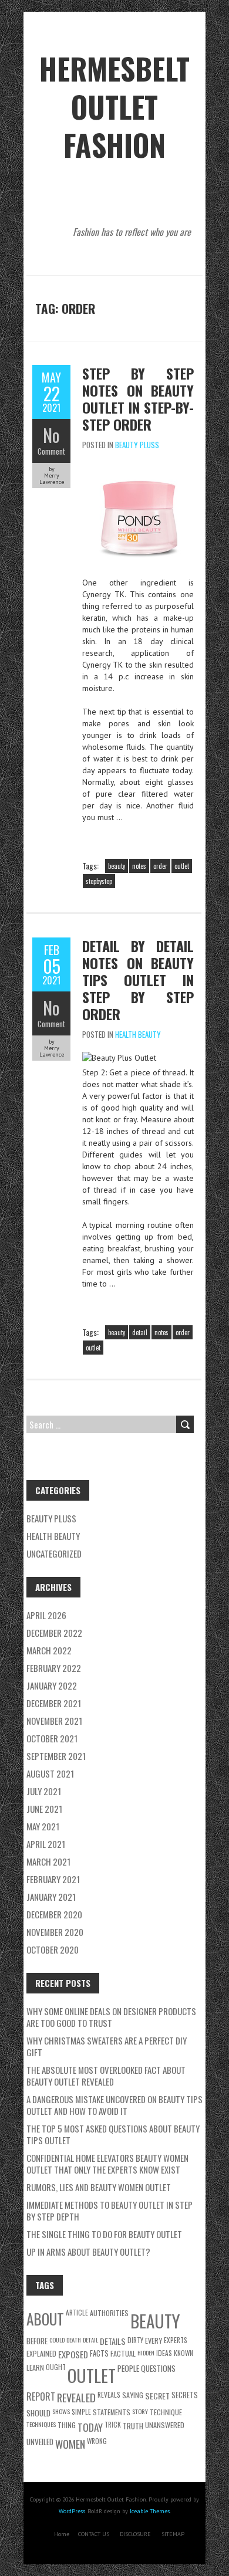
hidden (146, 2352)
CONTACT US (94, 2534)
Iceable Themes (150, 2511)
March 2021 (48, 1861)
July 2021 (44, 1791)
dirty (135, 2340)
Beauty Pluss (137, 445)
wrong (97, 2441)
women (70, 2444)
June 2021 (44, 1809)
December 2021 (54, 1703)
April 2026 (46, 1615)
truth (133, 2426)
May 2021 (43, 1826)
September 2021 (56, 1756)
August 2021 (50, 1773)
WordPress (72, 2511)
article (77, 2312)
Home (62, 2534)
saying (133, 2395)
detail (140, 1332)
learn (35, 2367)
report (41, 2396)
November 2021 (54, 1721)
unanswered (165, 2425)
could (57, 2340)
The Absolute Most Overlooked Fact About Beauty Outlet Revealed (106, 2076)
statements (112, 2412)
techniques (41, 2424)
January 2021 (51, 1897)
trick (113, 2424)
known (183, 2353)
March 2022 (49, 1650)
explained (41, 2353)
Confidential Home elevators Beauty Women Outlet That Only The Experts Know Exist (107, 2164)
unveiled (40, 2442)
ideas (164, 2353)
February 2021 (53, 1879)
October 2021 (52, 1738)
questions (158, 2368)
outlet (182, 866)
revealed (76, 2397)
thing (67, 2425)
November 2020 (55, 1932)
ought (56, 2367)
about (45, 2319)
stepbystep (99, 881)
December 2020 (54, 1914)
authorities (109, 2313)
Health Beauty (138, 1034)
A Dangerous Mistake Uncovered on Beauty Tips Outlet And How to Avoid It (114, 2105)
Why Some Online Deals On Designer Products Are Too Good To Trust (111, 2017)
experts (176, 2340)
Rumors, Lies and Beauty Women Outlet (99, 2187)
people (128, 2368)
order (160, 866)
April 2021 (46, 1844)
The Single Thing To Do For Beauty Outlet (104, 2234)
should (38, 2413)
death (74, 2340)
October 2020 (53, 1949)
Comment (51, 451)
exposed (73, 2354)
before (37, 2341)
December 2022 (54, 1633)
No (51, 435)
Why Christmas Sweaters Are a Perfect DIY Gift (107, 2046)
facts (99, 2353)
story (140, 2411)
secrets (185, 2395)
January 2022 (52, 1685)
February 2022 (54, 1668)
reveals (109, 2394)
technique (166, 2412)
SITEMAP (173, 2534)
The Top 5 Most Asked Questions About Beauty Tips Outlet (113, 2134)
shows (61, 2411)
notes (139, 866)
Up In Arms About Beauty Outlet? (88, 2252)
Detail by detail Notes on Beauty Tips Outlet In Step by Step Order (138, 980)
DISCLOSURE (135, 2534)
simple (81, 2411)
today (90, 2427)
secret (157, 2396)
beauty (117, 866)
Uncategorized (54, 1553)
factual (123, 2353)
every (154, 2340)
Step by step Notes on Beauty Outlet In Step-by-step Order (138, 399)
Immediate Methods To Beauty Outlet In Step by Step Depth (110, 2211)
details (113, 2341)
